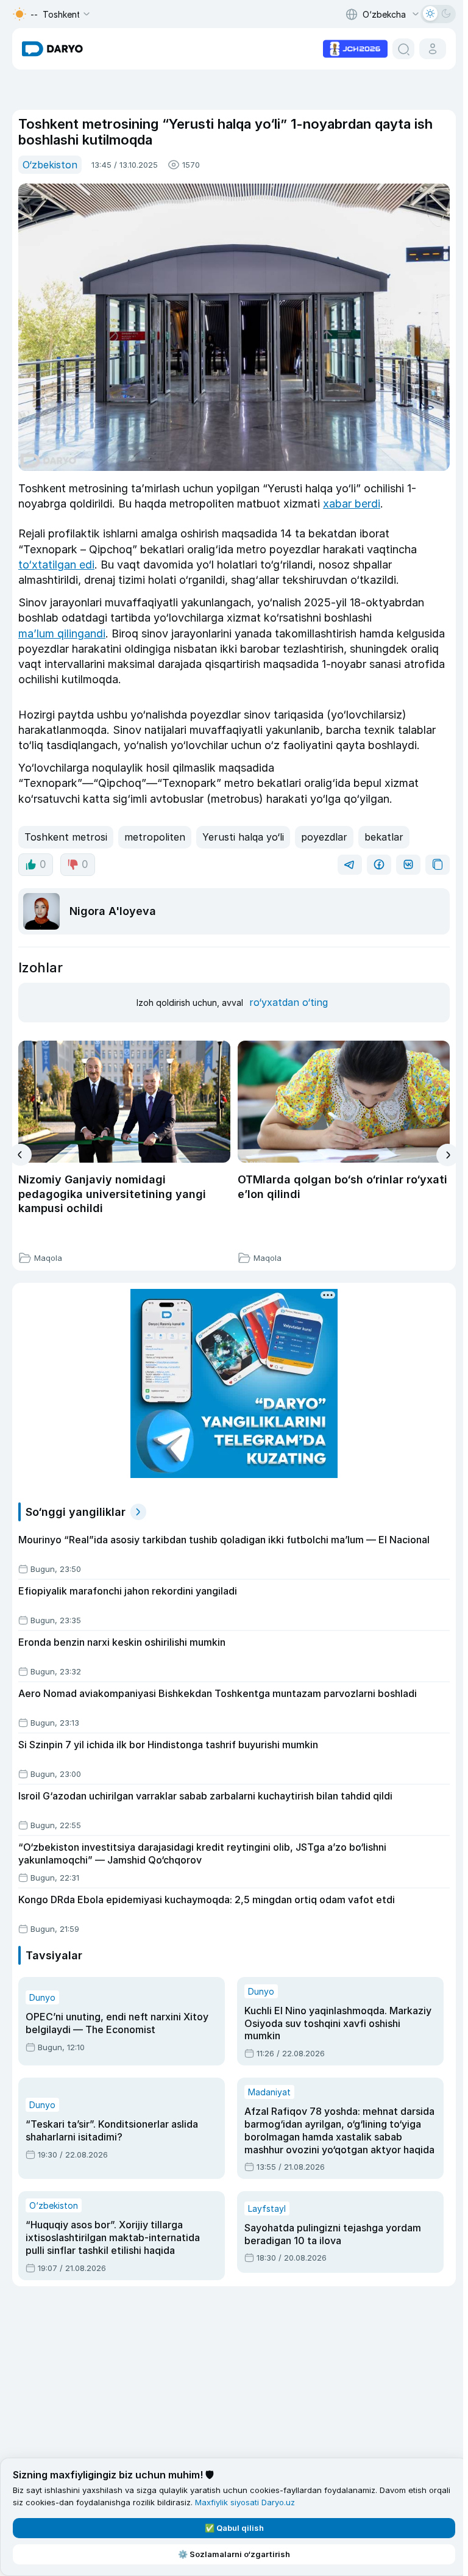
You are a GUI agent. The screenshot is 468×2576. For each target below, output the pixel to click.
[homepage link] (52, 49)
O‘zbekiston (50, 165)
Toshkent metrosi (66, 837)
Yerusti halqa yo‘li (243, 837)
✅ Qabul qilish (234, 2528)
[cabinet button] (433, 49)
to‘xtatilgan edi (56, 565)
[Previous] (20, 1155)
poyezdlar (324, 837)
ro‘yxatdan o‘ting (289, 1002)
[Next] (448, 1155)
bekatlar (384, 837)
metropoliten (155, 837)
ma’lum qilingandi (62, 633)
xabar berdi (352, 504)
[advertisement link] (355, 48)
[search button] (403, 49)
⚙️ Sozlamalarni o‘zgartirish (234, 2554)
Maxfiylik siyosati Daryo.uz (245, 2502)
